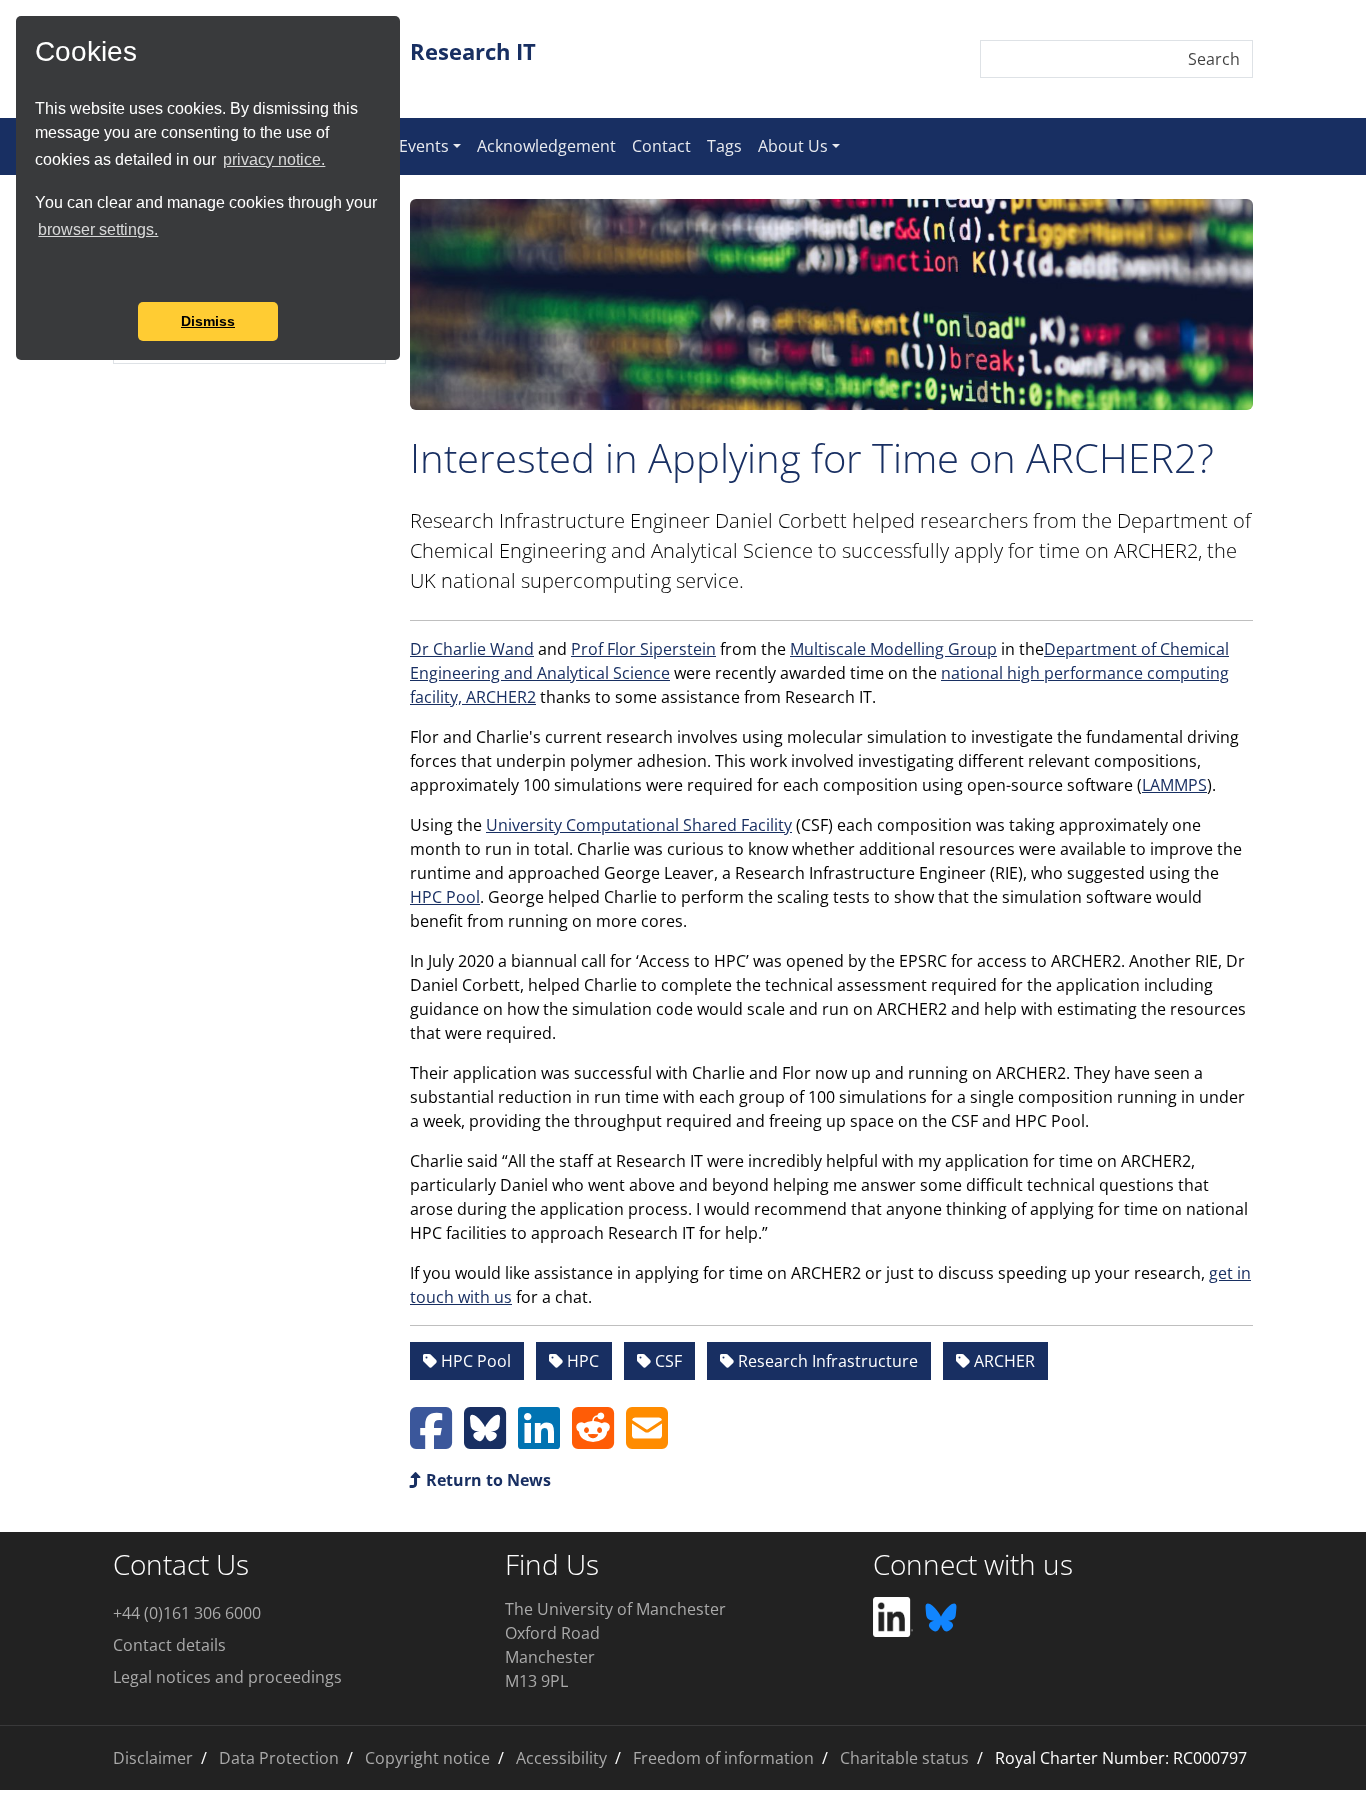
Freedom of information (723, 1758)
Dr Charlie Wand (472, 649)
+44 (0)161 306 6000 (187, 1613)
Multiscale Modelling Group (893, 649)
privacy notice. (274, 159)
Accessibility (561, 1758)
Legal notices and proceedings (227, 1677)
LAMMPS (1174, 785)
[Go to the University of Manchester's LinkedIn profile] (893, 1616)
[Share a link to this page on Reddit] (593, 1440)
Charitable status (904, 1758)
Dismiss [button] (208, 321)
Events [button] (424, 146)
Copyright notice (427, 1758)
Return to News (486, 1480)
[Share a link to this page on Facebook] (431, 1440)
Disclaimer (153, 1758)
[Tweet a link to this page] (485, 1440)
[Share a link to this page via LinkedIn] (539, 1440)
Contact (661, 146)
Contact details (169, 1645)
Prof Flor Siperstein (643, 649)
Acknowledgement (546, 146)
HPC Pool (445, 897)
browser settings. (98, 229)
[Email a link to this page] (647, 1440)
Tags (724, 146)
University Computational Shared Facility (639, 825)
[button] (38, 275)
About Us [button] (793, 146)
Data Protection (279, 1758)
